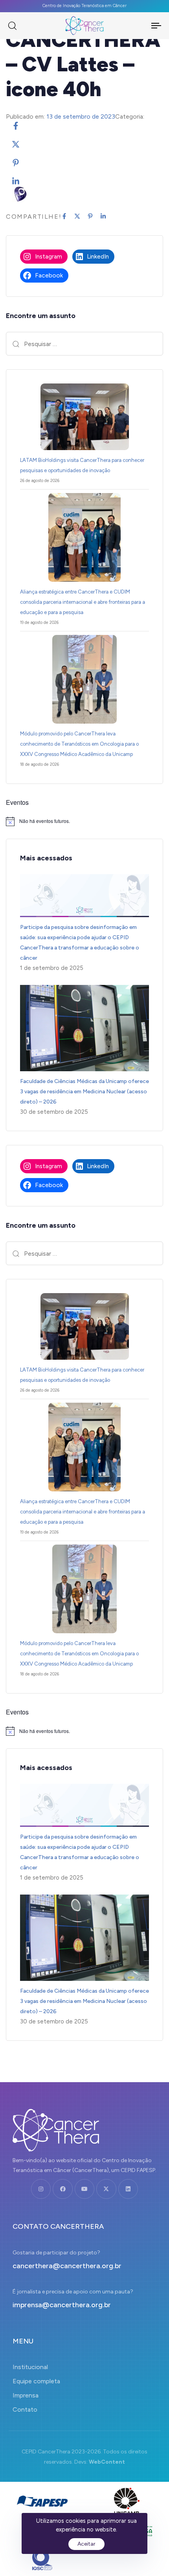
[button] (12, 26)
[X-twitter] (106, 2189)
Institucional (30, 2367)
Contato (25, 2409)
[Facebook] (62, 2189)
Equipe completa (36, 2381)
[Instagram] (41, 2189)
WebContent (107, 2462)
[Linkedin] (128, 2189)
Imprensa (26, 2395)
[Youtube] (84, 2189)
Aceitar (86, 2544)
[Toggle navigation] (146, 26)
